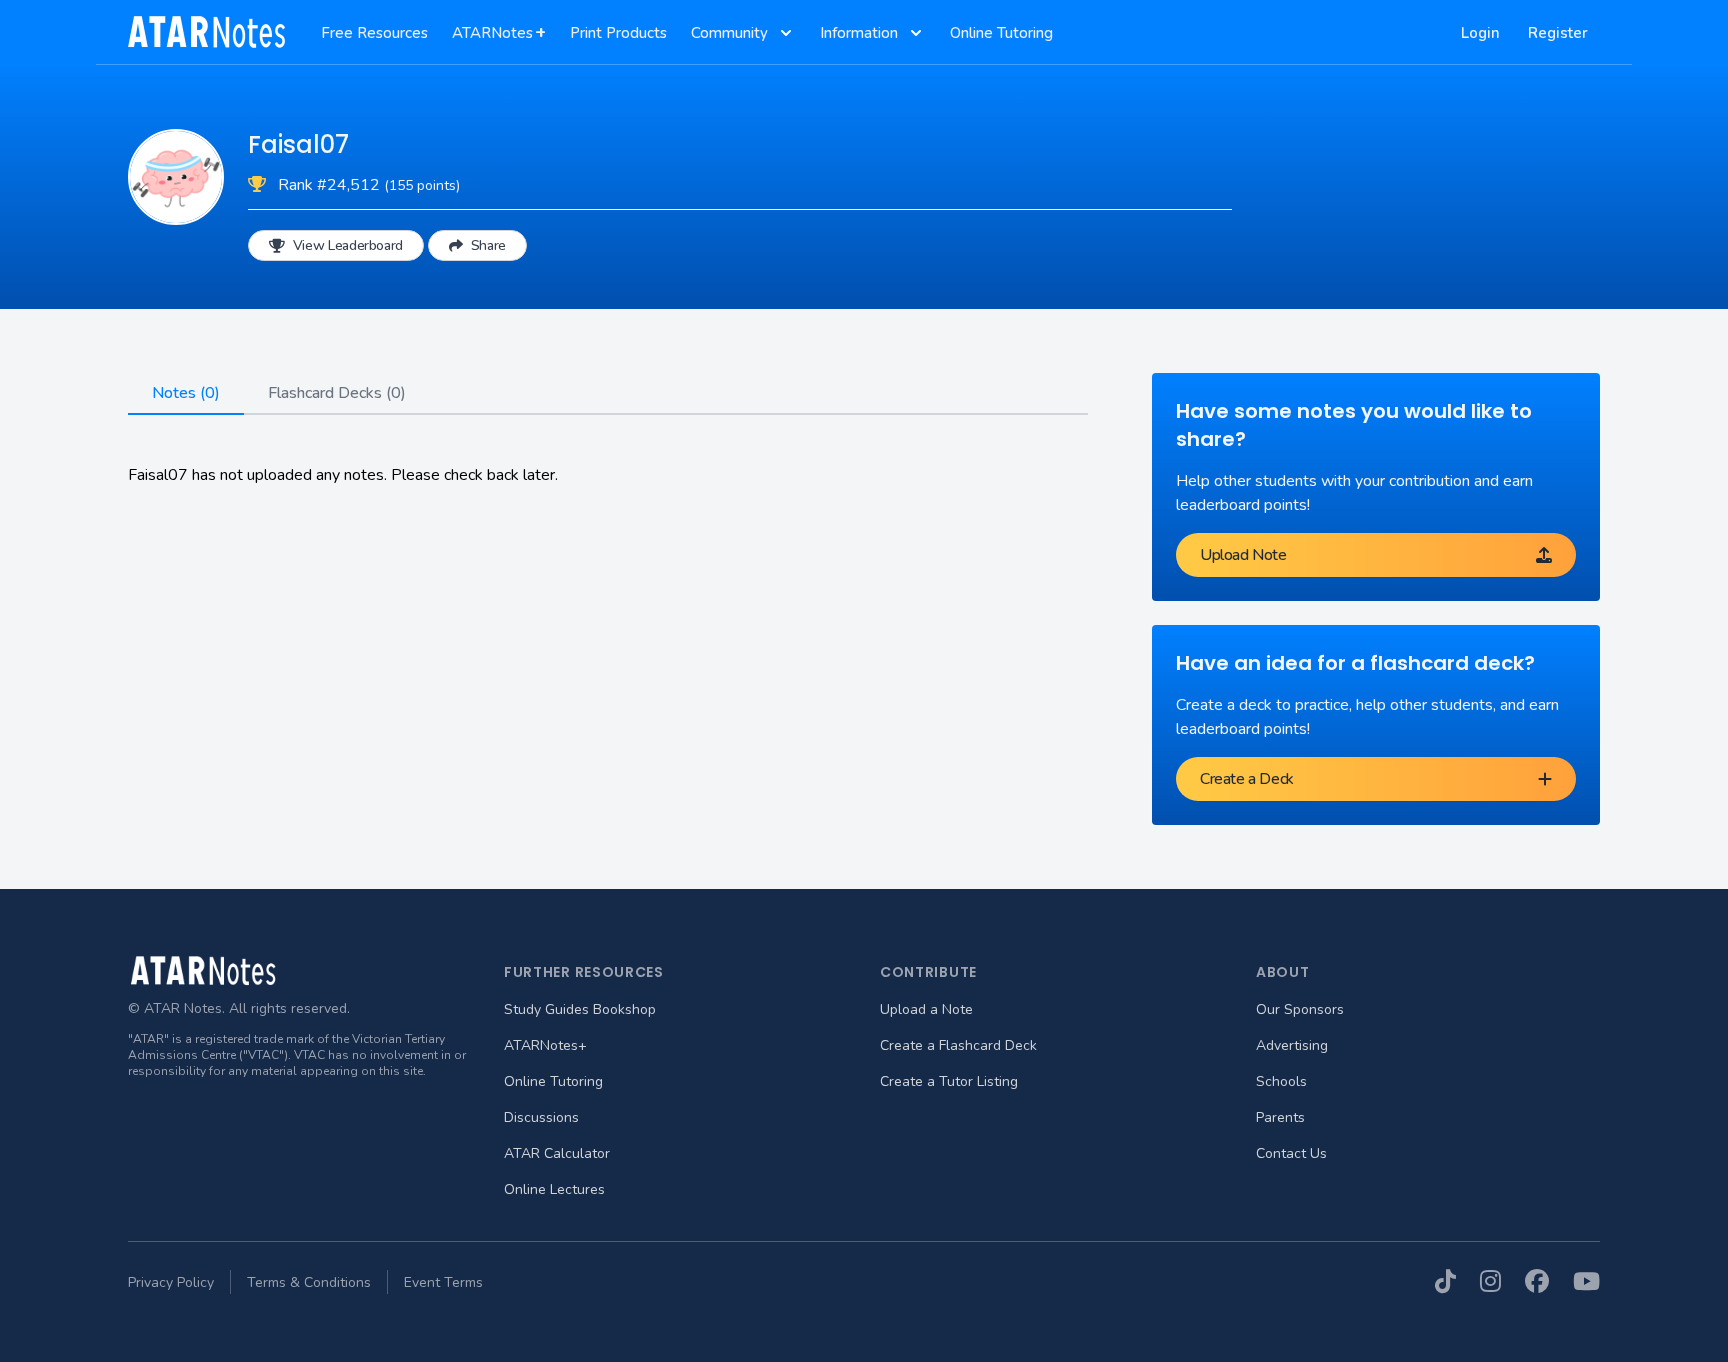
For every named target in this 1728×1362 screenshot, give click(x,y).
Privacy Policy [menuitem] (171, 1282)
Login (1480, 33)
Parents (1280, 1117)
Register (1558, 33)
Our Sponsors (1300, 1009)
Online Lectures (554, 1189)
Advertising (1292, 1045)
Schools (1281, 1081)
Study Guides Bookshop (580, 1009)
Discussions (541, 1117)
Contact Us (1291, 1153)
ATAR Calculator (557, 1153)
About (1283, 972)
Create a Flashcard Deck (958, 1045)
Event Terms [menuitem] (443, 1282)
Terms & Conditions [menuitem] (309, 1282)
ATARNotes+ (545, 1045)
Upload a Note (926, 1009)
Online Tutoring (553, 1081)
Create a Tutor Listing (949, 1081)
